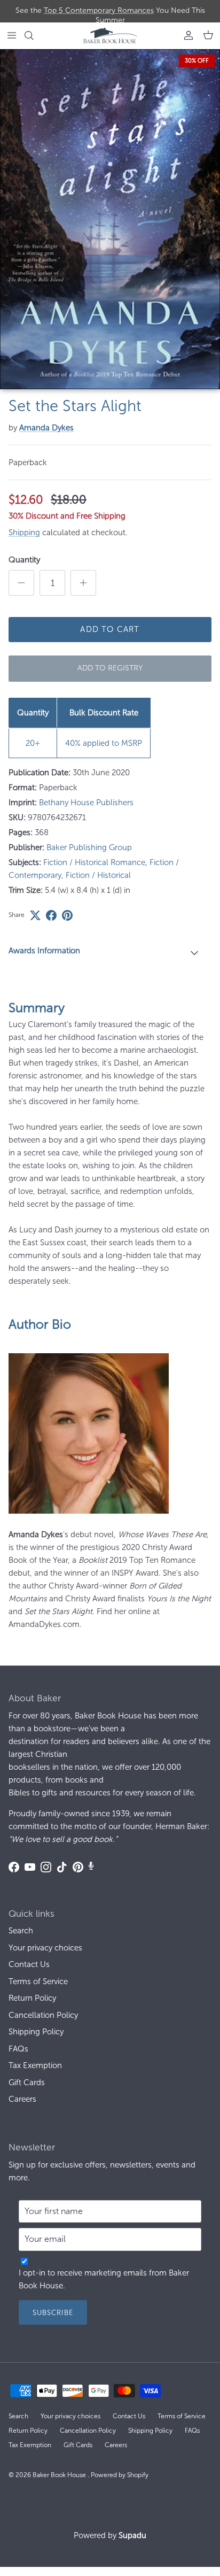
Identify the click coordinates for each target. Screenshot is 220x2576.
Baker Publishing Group (89, 847)
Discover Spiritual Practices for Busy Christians (110, 12)
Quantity (24, 560)
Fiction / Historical (98, 875)
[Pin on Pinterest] (67, 915)
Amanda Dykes (46, 428)
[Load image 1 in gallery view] (110, 219)
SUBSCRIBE (53, 2313)
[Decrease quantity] (21, 583)
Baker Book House (60, 2475)
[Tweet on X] (35, 915)
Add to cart (110, 629)
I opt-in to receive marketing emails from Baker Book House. (104, 2279)
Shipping (24, 533)
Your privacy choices (45, 1948)
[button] (110, 952)
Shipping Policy (36, 2032)
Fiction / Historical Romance (94, 862)
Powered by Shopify (120, 2475)
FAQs (18, 2049)
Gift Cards (27, 2083)
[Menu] (12, 35)
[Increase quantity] (83, 583)
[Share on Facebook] (51, 915)
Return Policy (32, 1998)
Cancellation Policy (43, 2015)
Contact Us (29, 1964)
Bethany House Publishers (86, 803)
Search (21, 1931)
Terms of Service (38, 1981)
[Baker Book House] (110, 36)
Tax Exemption (35, 2065)
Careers (22, 2099)
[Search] (35, 35)
